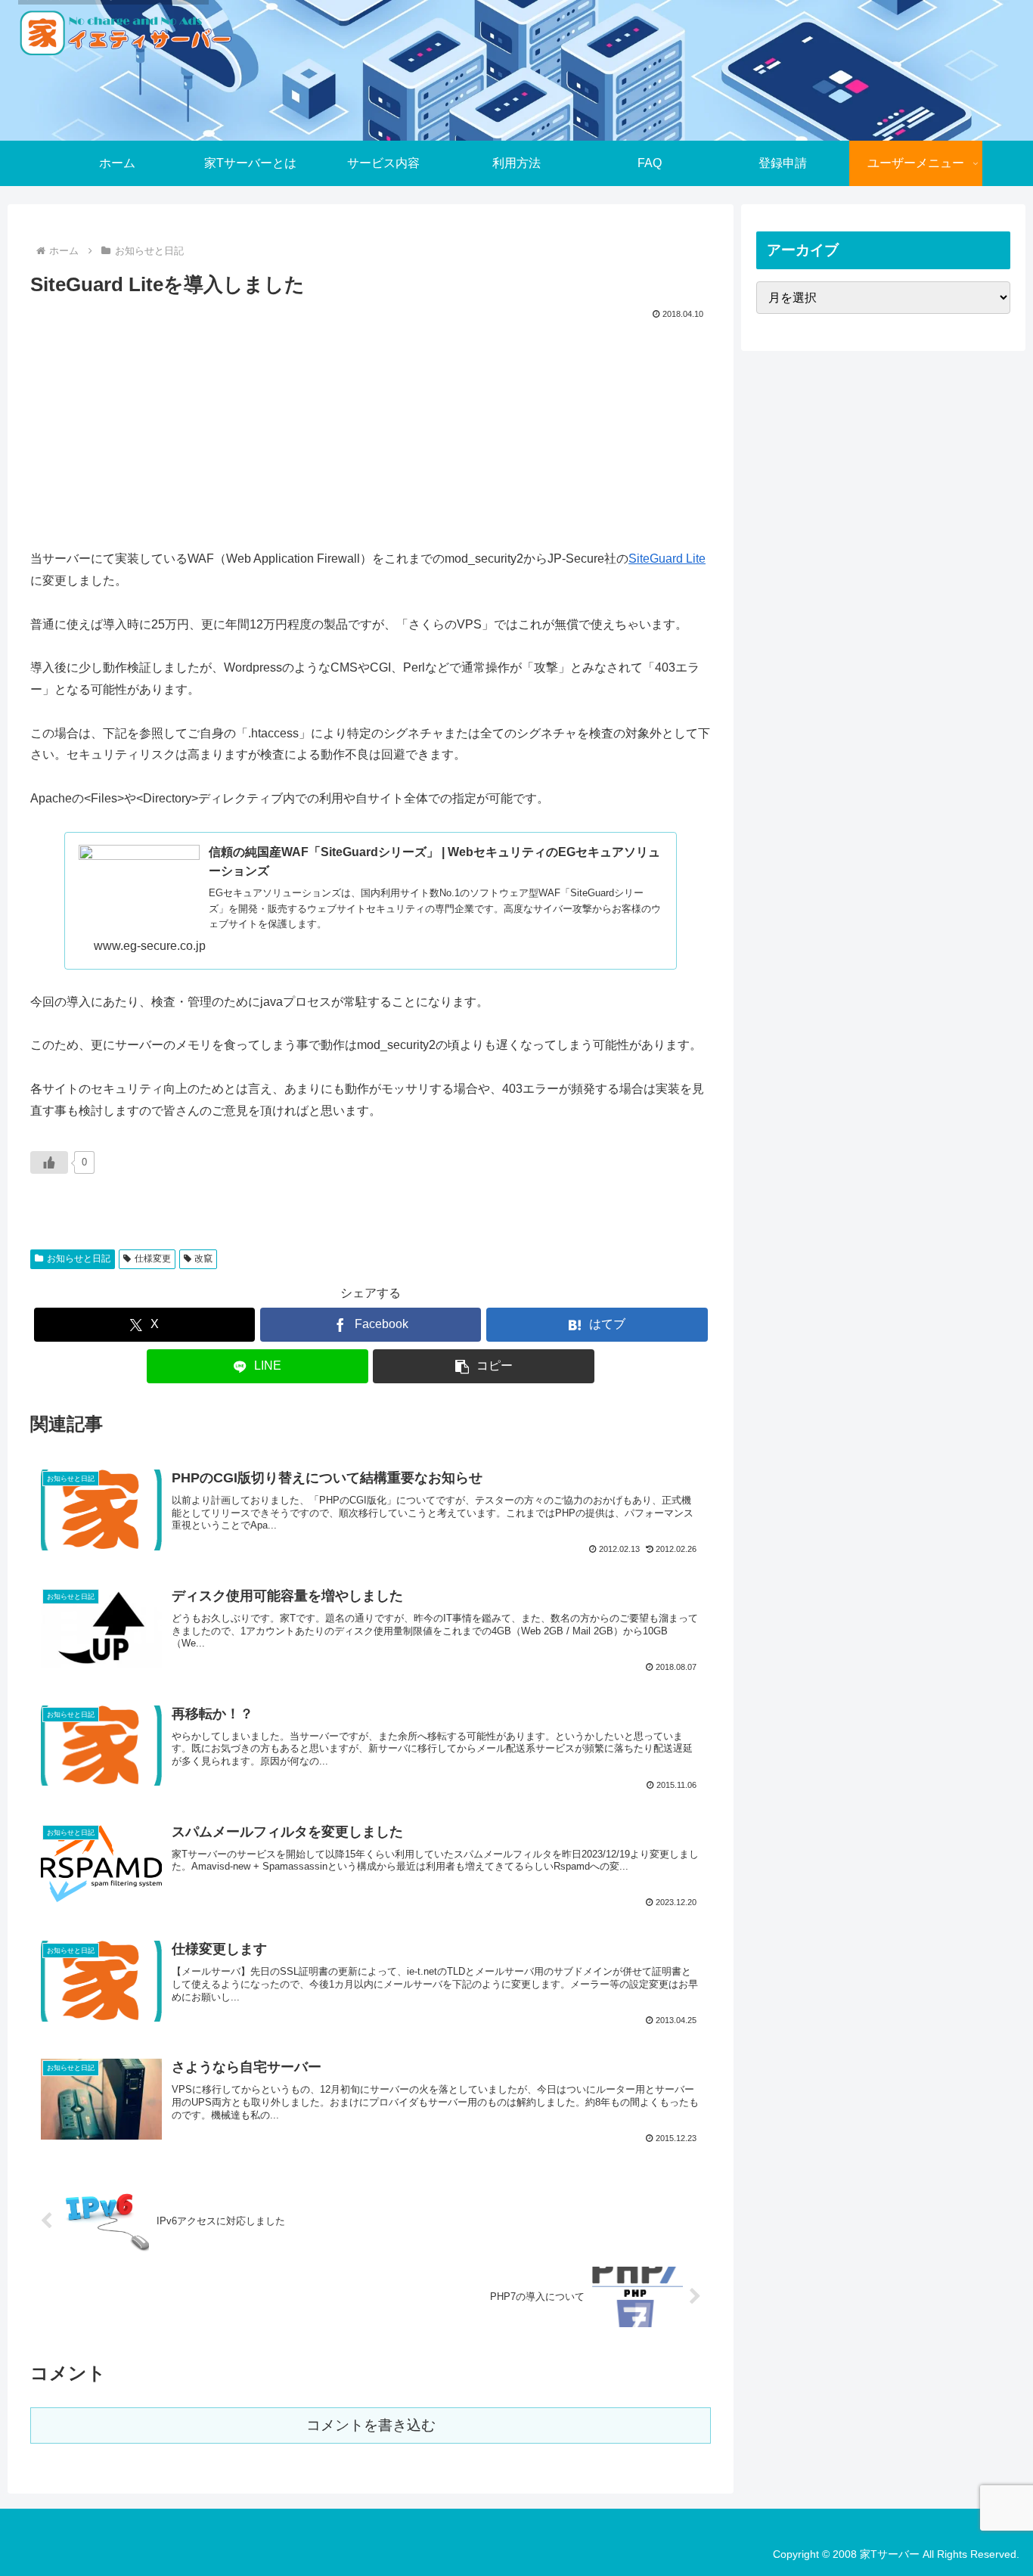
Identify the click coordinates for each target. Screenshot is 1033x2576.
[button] (484, 1366)
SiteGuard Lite (667, 559)
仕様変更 (153, 1259)
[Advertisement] (371, 436)
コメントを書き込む (371, 2425)
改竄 (203, 1259)
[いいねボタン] (49, 1162)
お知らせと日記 (79, 1259)
